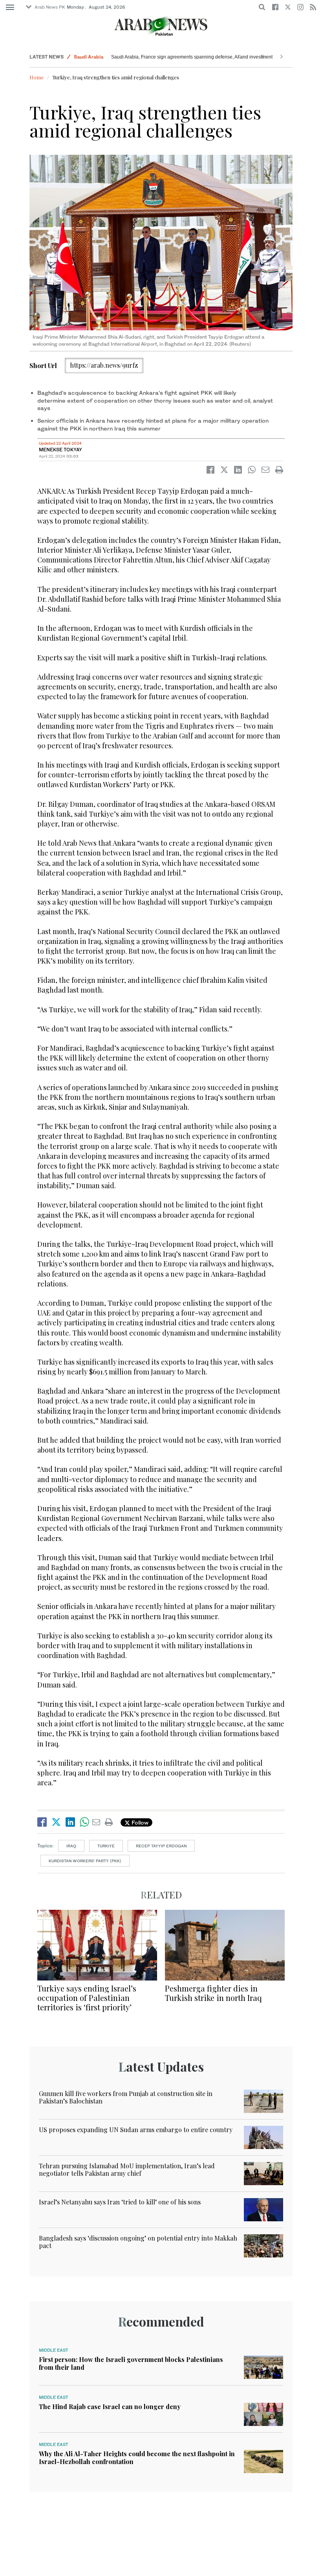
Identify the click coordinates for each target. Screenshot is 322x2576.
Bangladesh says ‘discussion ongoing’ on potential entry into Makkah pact (138, 2242)
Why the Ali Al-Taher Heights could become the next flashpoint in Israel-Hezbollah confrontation (137, 2457)
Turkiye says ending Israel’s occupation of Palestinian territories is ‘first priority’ (87, 1998)
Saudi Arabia (89, 53)
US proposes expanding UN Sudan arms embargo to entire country (136, 2130)
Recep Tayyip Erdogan (161, 1846)
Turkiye (106, 1846)
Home (37, 77)
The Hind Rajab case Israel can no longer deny (110, 2407)
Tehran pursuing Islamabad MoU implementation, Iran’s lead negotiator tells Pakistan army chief (127, 2169)
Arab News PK (50, 7)
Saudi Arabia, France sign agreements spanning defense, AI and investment (192, 57)
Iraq (71, 1846)
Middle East (54, 2350)
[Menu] (10, 7)
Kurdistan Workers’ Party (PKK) (85, 1861)
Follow (139, 1822)
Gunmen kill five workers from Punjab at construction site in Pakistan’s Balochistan (126, 2097)
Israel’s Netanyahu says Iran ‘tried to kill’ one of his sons (120, 2202)
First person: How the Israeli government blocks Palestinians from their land (131, 2363)
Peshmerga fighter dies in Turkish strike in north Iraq (213, 1993)
